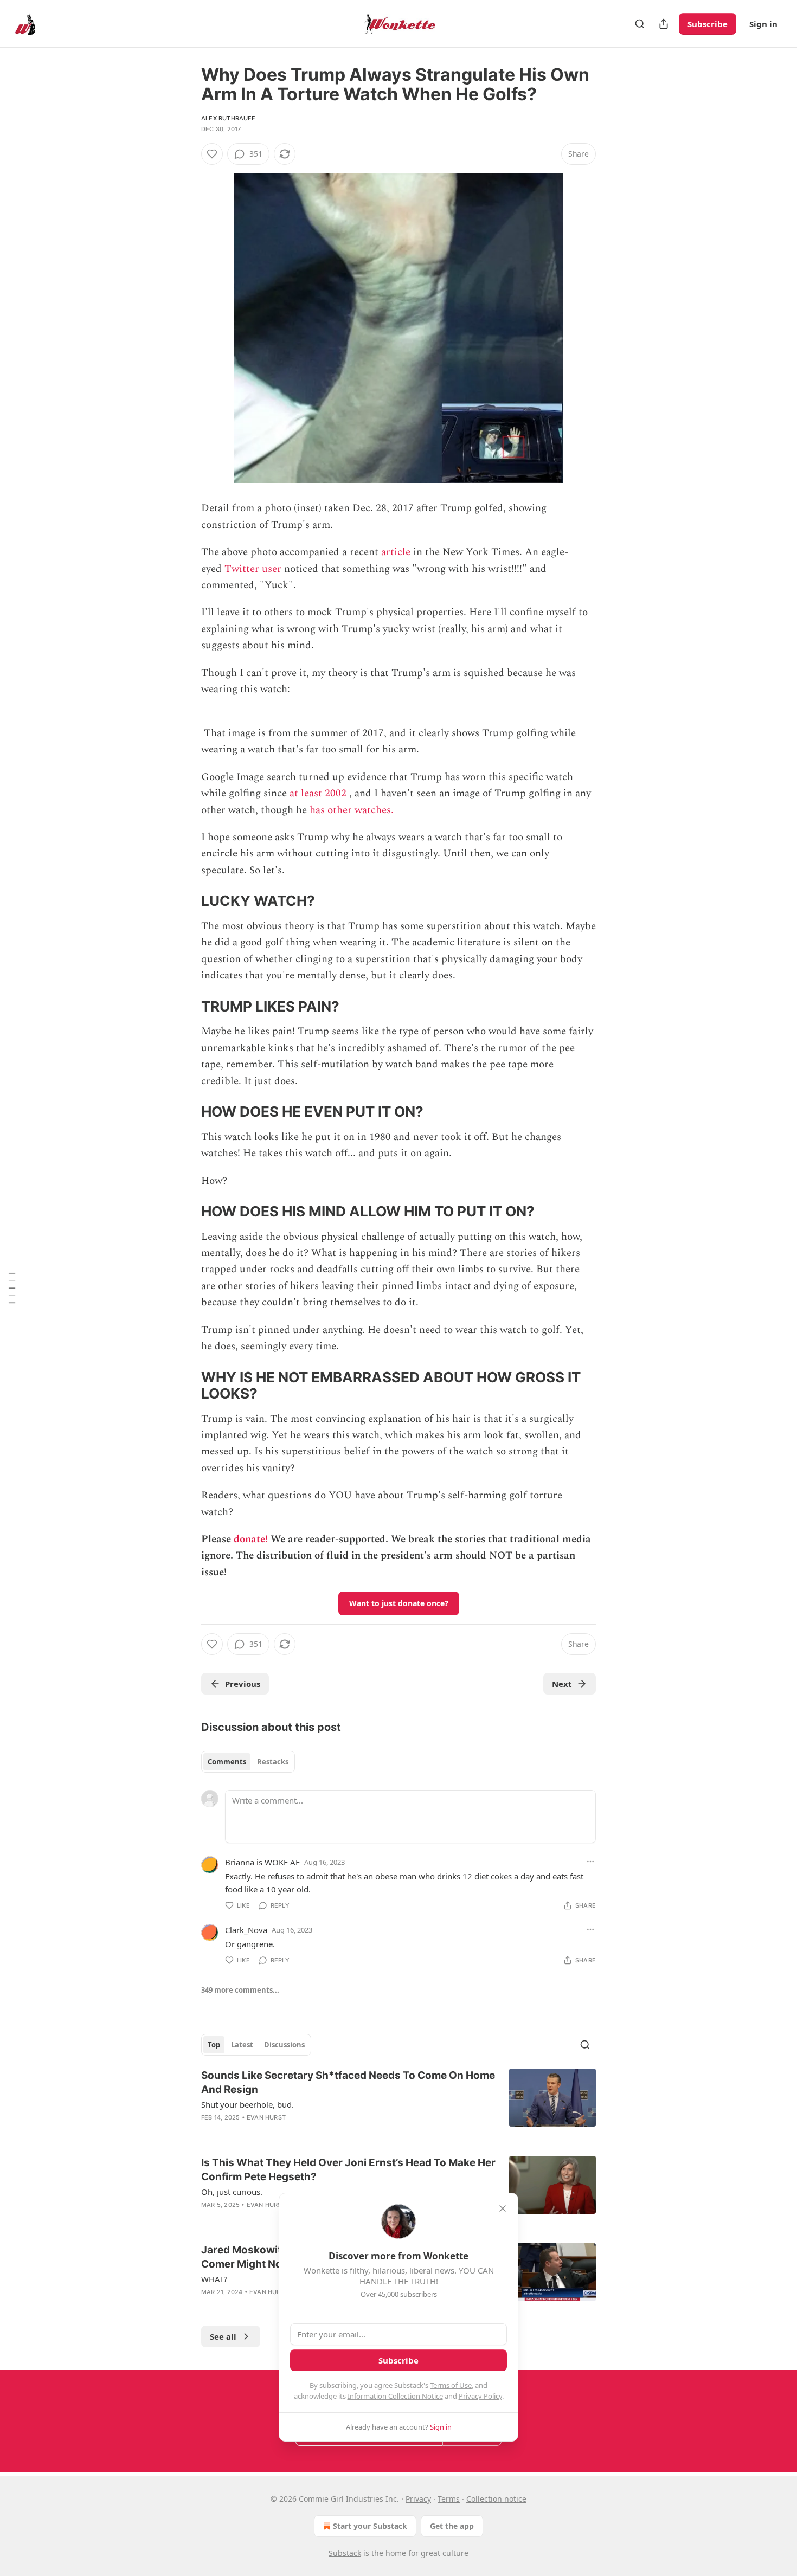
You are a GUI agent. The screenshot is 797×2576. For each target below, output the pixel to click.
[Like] (212, 154)
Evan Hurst (266, 2117)
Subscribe (708, 24)
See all (223, 2336)
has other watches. (352, 810)
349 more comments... (240, 1990)
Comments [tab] (227, 1762)
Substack (345, 2553)
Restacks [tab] (273, 1762)
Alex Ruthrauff (228, 118)
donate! (251, 1539)
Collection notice (496, 2499)
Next (562, 1684)
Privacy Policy (480, 2396)
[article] (398, 2103)
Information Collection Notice (395, 2396)
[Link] (186, 901)
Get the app (452, 2526)
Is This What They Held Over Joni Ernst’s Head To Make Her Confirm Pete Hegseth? (348, 2170)
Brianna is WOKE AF (262, 1862)
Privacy (418, 2499)
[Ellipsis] (590, 1862)
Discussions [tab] (284, 2045)
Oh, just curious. (232, 2192)
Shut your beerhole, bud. (248, 2104)
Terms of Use (451, 2385)
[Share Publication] (664, 24)
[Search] (640, 24)
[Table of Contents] (12, 1288)
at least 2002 (318, 793)
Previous (243, 1684)
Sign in (763, 24)
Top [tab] (214, 2045)
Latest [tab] (242, 2045)
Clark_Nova (246, 1930)
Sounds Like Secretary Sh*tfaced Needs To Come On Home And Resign (348, 2082)
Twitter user (253, 569)
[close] (503, 2208)
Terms (449, 2499)
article (396, 552)
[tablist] (248, 1762)
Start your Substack (370, 2526)
